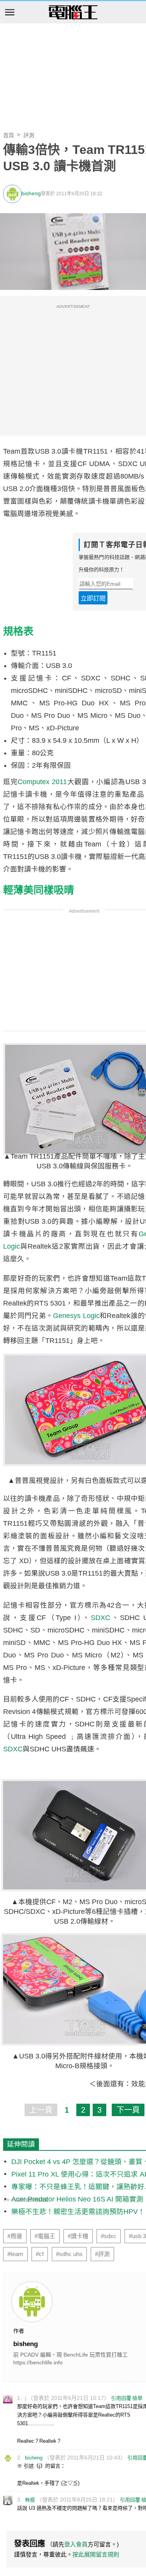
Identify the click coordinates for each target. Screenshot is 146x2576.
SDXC (100, 1618)
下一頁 (128, 2110)
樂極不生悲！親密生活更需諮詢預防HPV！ (78, 2212)
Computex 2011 (42, 782)
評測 (29, 135)
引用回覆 (121, 2398)
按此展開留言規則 (96, 2554)
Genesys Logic (76, 1316)
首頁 (9, 135)
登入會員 (76, 2544)
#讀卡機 (78, 2236)
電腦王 (73, 13)
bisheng (31, 193)
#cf (40, 2254)
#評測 (102, 2254)
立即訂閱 (93, 598)
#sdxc (109, 2236)
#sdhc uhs (69, 2254)
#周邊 (15, 2236)
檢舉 (137, 2398)
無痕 (30, 2500)
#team (15, 2254)
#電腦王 (45, 2236)
